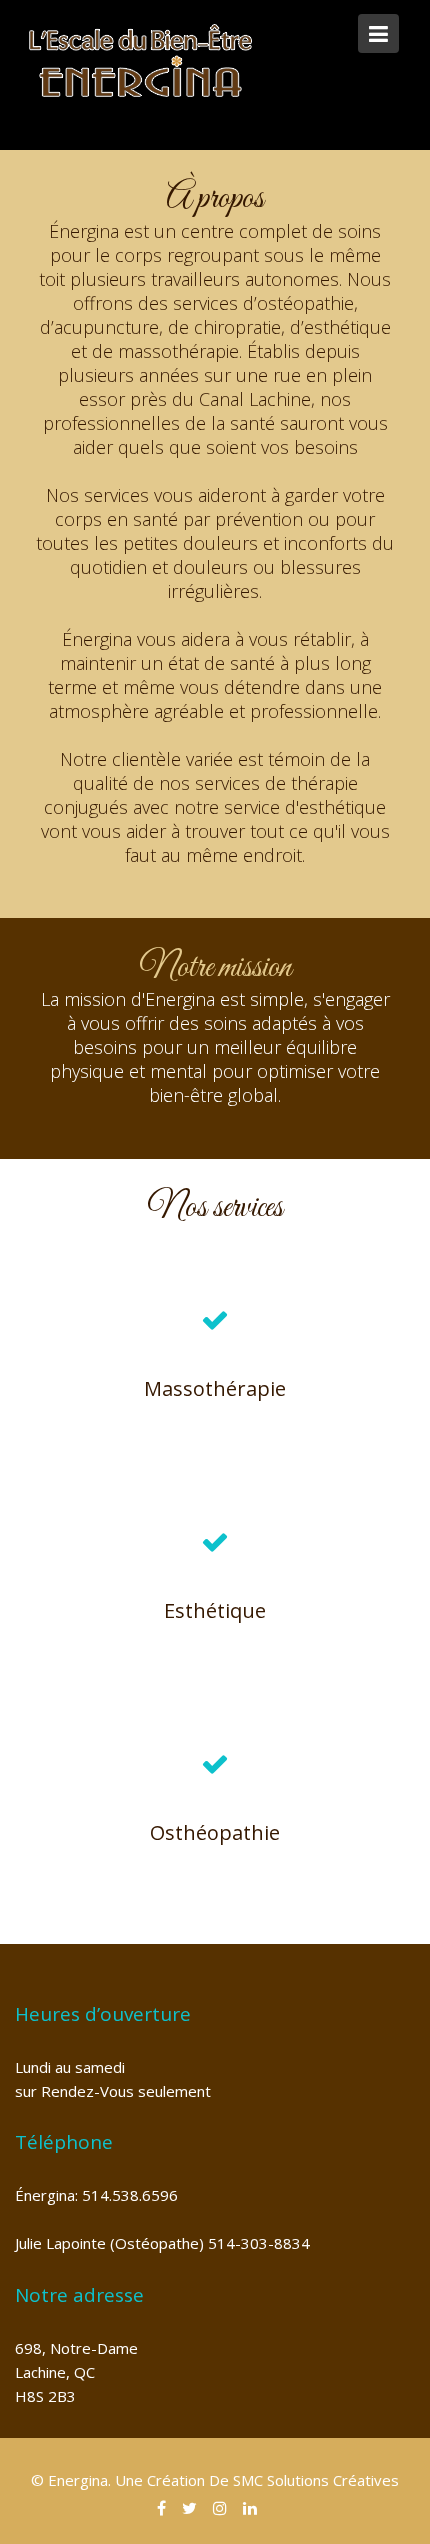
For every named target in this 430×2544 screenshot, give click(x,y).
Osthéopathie (215, 1832)
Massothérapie (215, 1388)
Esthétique (215, 1610)
